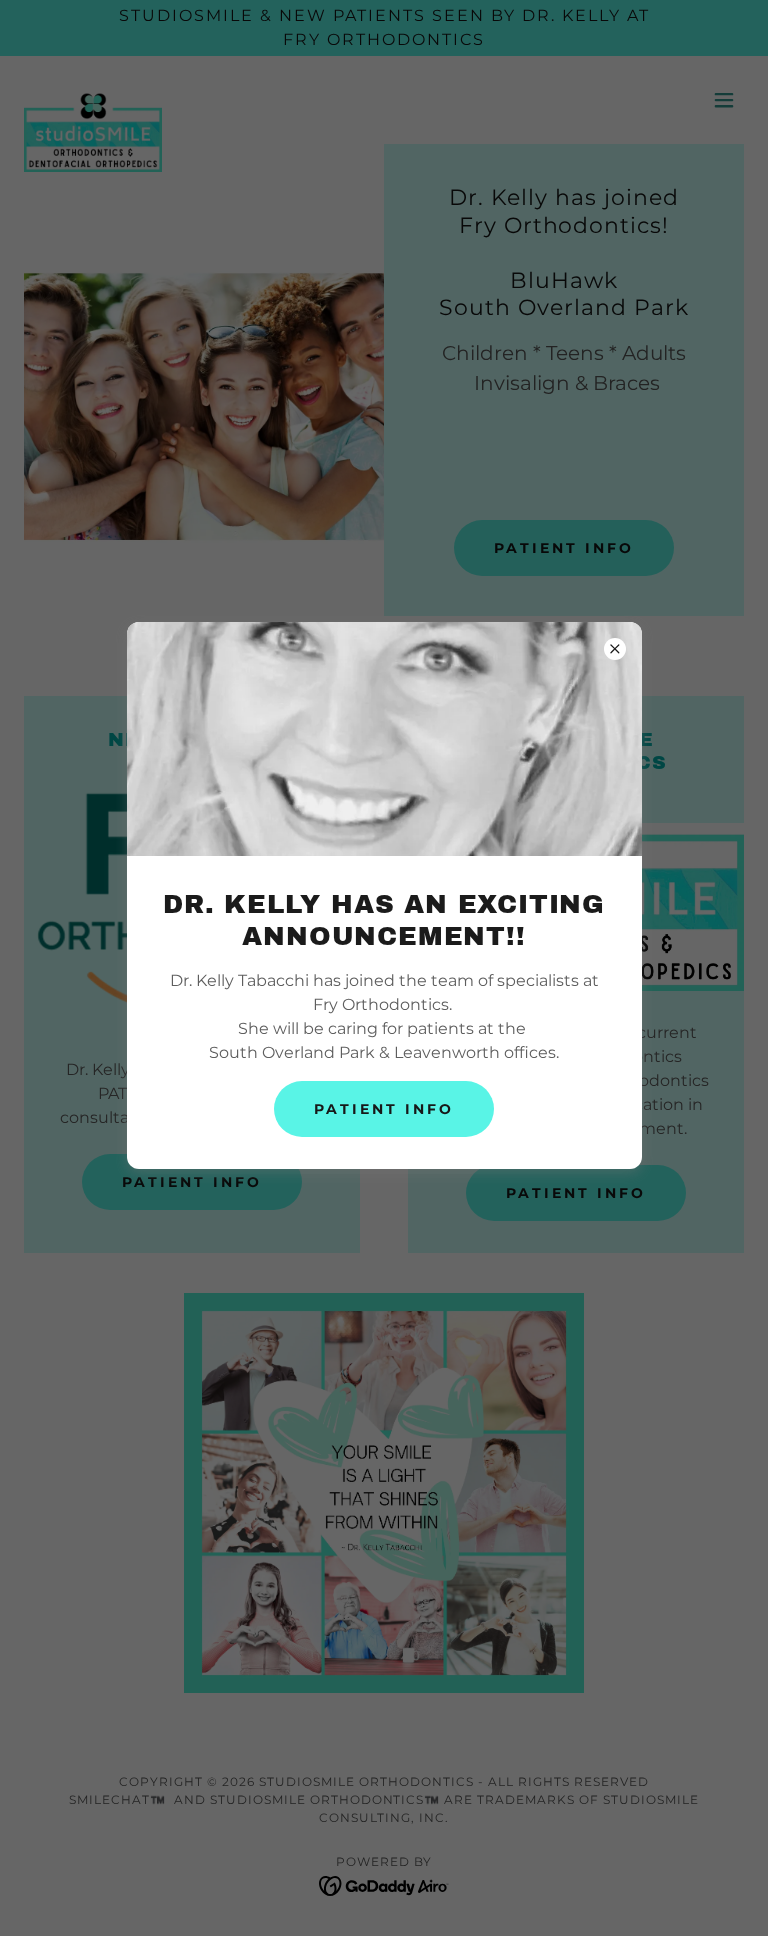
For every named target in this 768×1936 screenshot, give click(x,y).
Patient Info (384, 1109)
